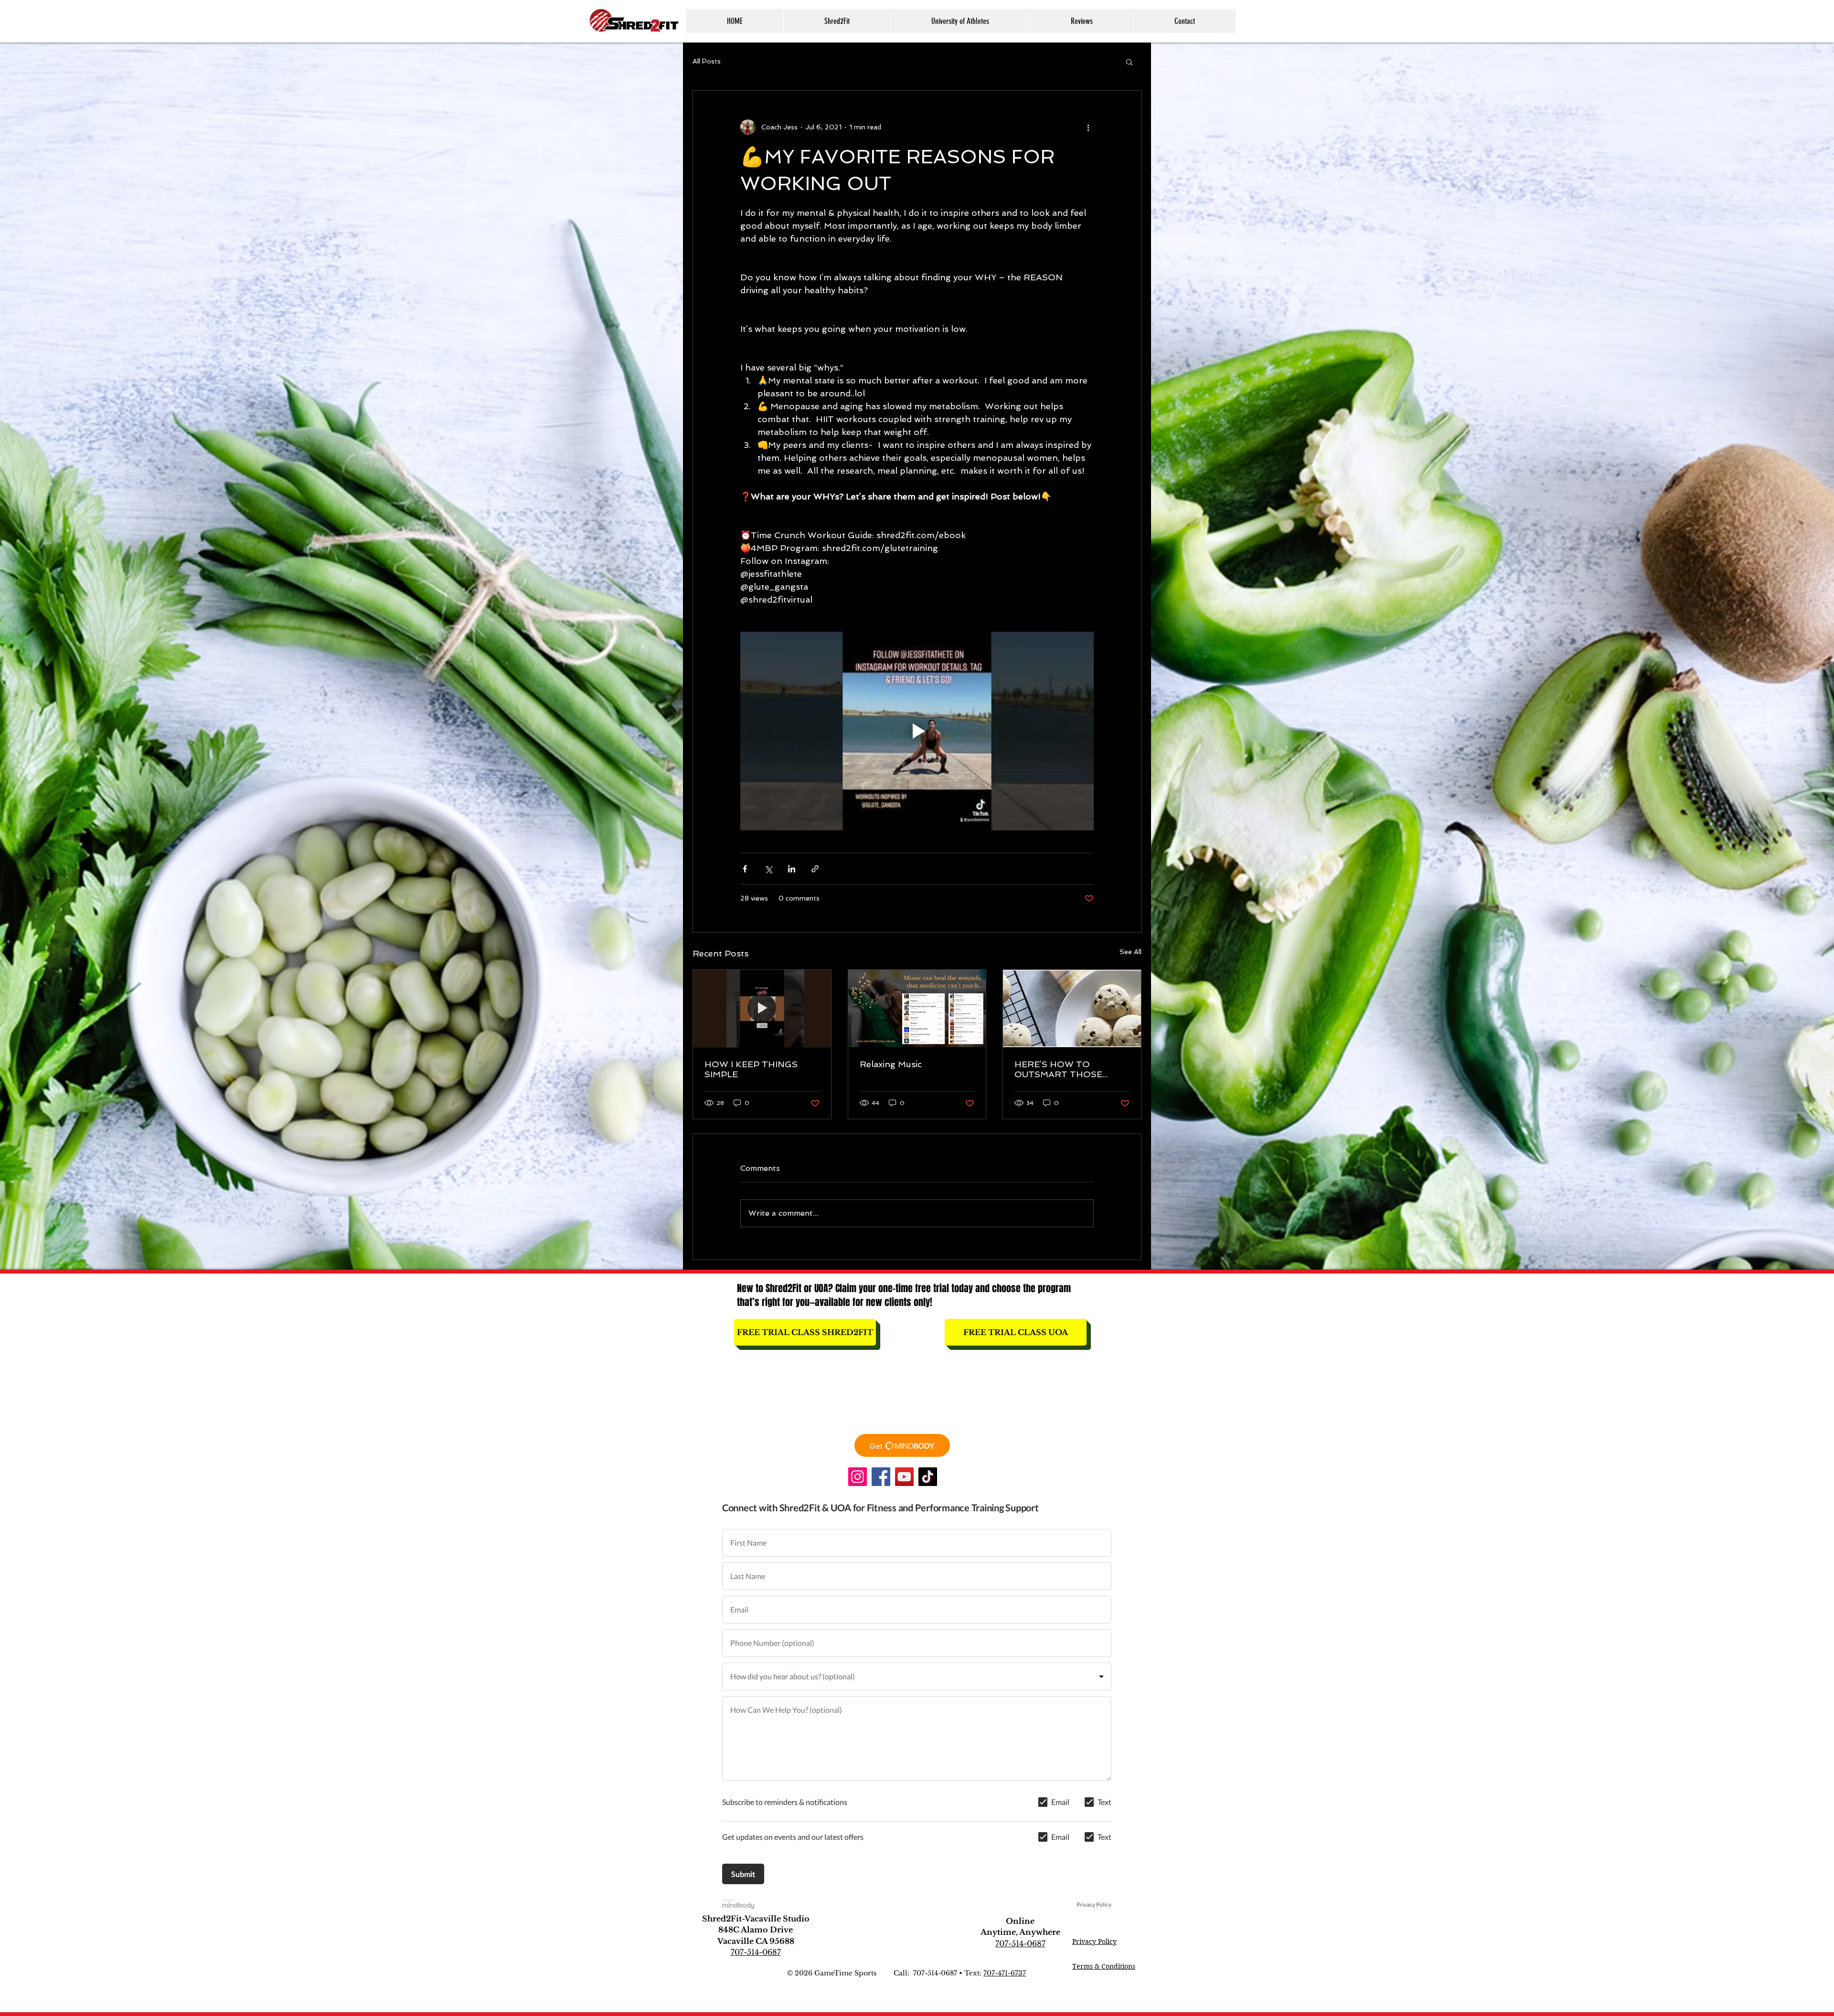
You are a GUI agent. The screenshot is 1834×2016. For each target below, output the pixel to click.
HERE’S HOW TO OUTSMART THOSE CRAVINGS (1058, 1069)
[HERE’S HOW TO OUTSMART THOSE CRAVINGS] (1072, 1008)
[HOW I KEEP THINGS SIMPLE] (762, 1008)
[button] (837, 21)
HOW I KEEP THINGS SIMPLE (751, 1069)
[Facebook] (881, 1477)
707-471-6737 (1005, 1973)
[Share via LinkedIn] (792, 869)
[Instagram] (858, 1477)
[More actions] (1088, 127)
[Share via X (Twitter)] (768, 869)
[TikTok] (928, 1477)
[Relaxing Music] (917, 1008)
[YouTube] (904, 1477)
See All (1130, 952)
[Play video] (917, 731)
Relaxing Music (891, 1064)
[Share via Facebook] (745, 869)
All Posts (707, 61)
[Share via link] (815, 869)
